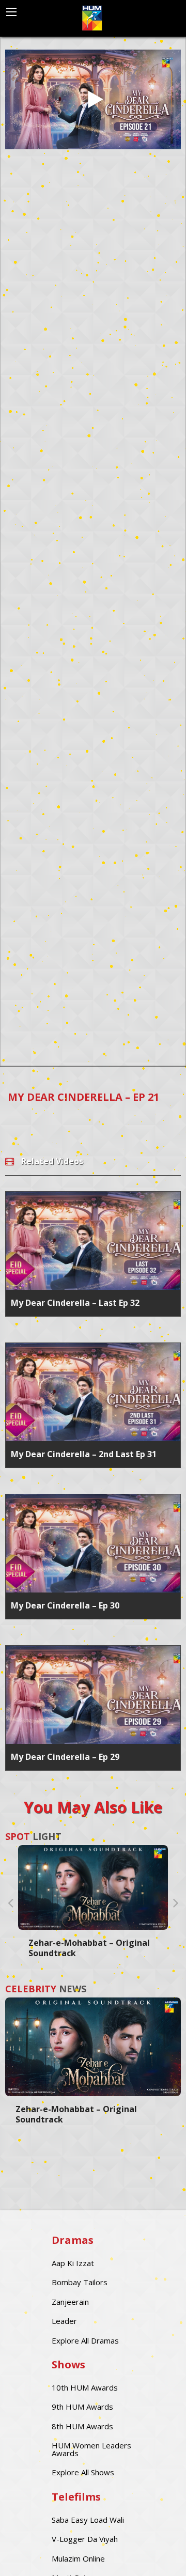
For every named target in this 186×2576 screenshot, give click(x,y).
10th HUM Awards (85, 2387)
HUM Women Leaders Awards (91, 2449)
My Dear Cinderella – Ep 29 (65, 1757)
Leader (64, 2321)
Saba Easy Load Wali (88, 2520)
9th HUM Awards (82, 2407)
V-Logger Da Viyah (85, 2539)
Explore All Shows (83, 2472)
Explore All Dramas (85, 2340)
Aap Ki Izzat (73, 2263)
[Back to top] (152, 2553)
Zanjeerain (70, 2302)
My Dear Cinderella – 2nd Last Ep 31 (84, 1454)
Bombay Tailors (80, 2282)
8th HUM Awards (82, 2426)
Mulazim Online (78, 2558)
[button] (10, 1902)
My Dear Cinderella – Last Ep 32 (75, 1303)
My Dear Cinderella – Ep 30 (65, 1605)
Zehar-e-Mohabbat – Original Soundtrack (89, 1948)
